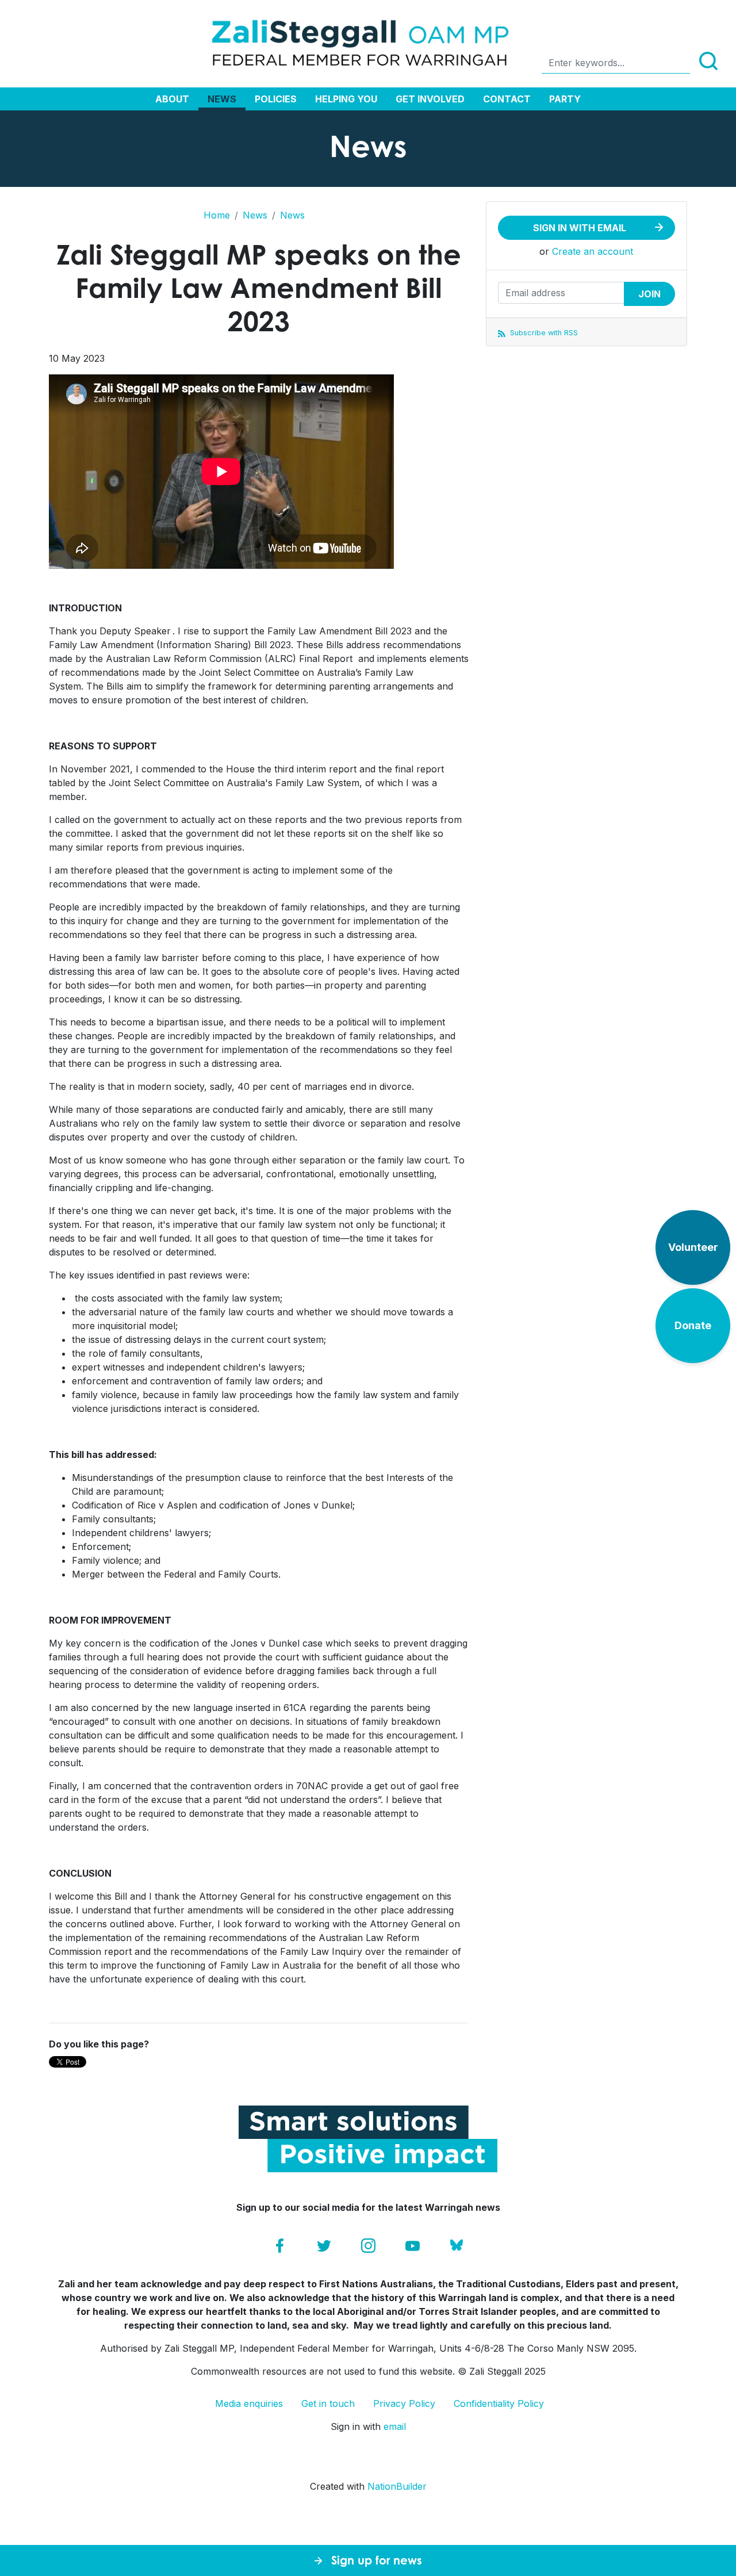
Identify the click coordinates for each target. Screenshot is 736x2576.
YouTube (413, 2246)
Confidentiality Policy (499, 2403)
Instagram (368, 2246)
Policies (276, 99)
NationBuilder (397, 2486)
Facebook (280, 2246)
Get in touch (328, 2403)
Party (565, 99)
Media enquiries (249, 2403)
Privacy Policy (404, 2403)
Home (217, 215)
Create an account (593, 251)
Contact (507, 99)
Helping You (346, 99)
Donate (693, 1325)
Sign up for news (377, 2560)
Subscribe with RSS (543, 333)
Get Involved (430, 99)
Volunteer (693, 1247)
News (222, 99)
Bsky (457, 2246)
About (172, 99)
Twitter (324, 2246)
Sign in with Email (580, 228)
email (395, 2426)
